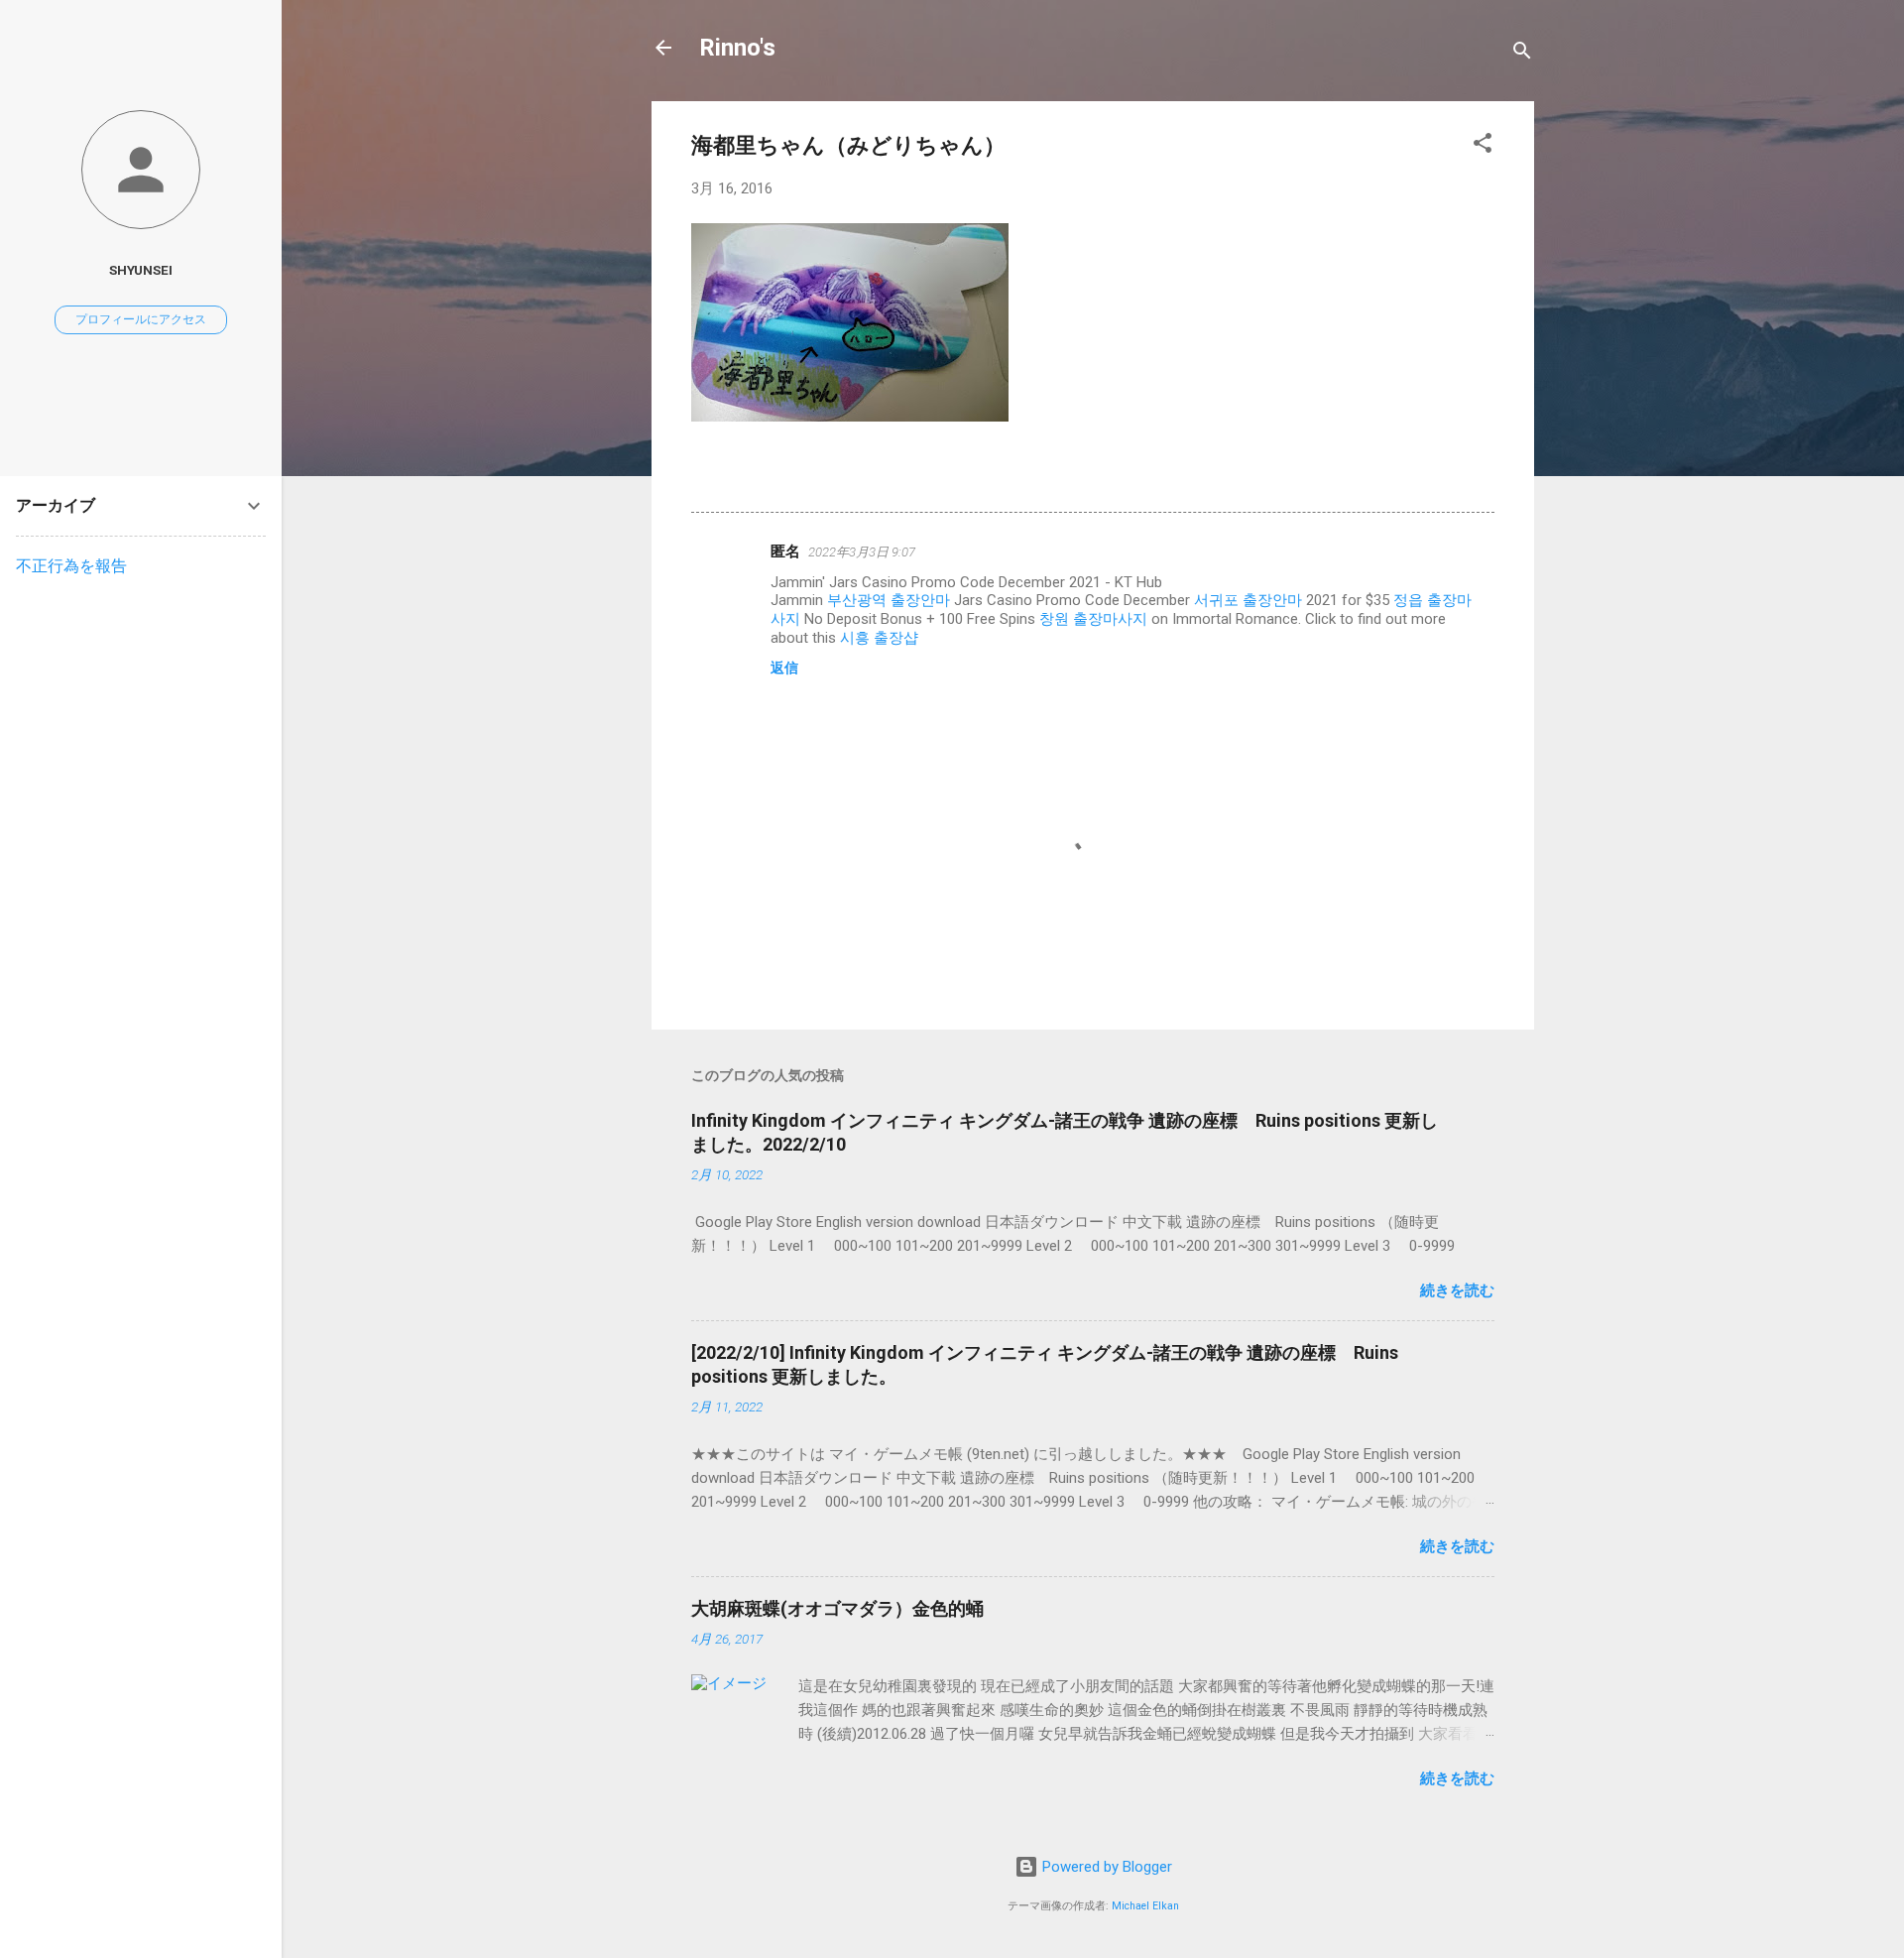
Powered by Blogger (1105, 1867)
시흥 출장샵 (879, 638)
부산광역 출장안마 (889, 600)
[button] (1483, 146)
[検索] (1522, 54)
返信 (784, 668)
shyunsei (141, 270)
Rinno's (737, 48)
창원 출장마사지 (1093, 619)
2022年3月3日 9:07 (862, 552)
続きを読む (1457, 1290)
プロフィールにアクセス (141, 319)
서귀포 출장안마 (1248, 600)
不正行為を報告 (71, 566)
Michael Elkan (1145, 1906)
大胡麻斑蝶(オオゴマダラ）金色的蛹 (837, 1608)
